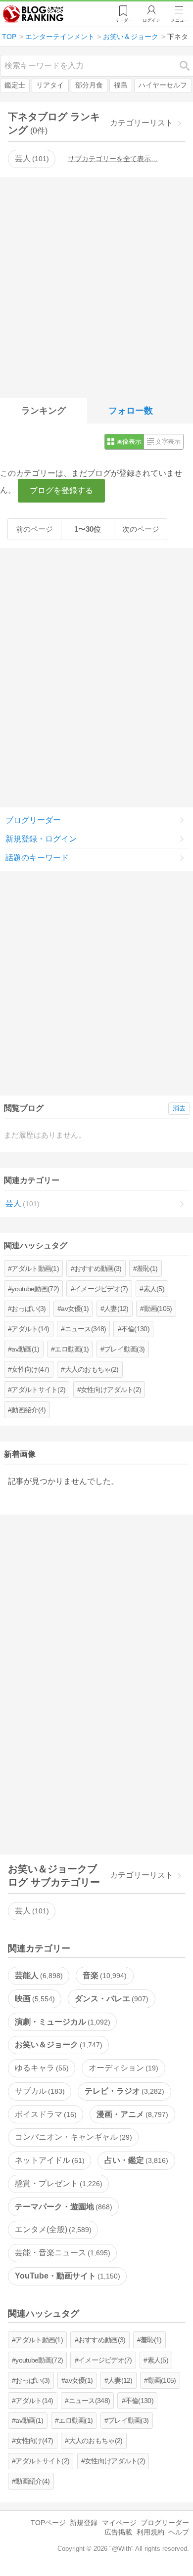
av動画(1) (25, 1349)
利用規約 (150, 2532)
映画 (34, 1999)
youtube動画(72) (35, 1289)
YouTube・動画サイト (66, 2276)
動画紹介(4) (28, 1410)
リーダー (124, 20)
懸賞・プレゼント (57, 2183)
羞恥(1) (147, 1268)
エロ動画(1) (72, 1349)
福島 (121, 85)
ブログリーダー (33, 820)
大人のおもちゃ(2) (92, 1369)
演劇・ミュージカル (61, 2022)
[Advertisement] (96, 286)
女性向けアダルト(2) (111, 1390)
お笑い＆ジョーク (57, 2045)
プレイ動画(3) (124, 1349)
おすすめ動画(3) (98, 1268)
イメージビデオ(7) (101, 1289)
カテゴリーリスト (142, 123)
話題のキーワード (37, 858)
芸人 (31, 158)
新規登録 (84, 2523)
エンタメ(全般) (52, 2229)
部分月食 (89, 85)
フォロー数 (131, 411)
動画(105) (158, 1309)
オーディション (122, 2068)
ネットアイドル (48, 2160)
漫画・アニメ (131, 2114)
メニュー (180, 20)
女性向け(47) (30, 1369)
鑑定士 (15, 85)
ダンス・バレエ (110, 1999)
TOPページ (48, 2523)
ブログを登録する (61, 490)
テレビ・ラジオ (123, 2091)
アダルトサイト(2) (38, 1390)
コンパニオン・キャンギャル (72, 2137)
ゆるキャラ (41, 2068)
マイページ (119, 2523)
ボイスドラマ (45, 2114)
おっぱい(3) (28, 1309)
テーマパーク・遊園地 (62, 2207)
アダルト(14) (30, 1329)
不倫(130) (135, 1329)
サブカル (39, 2091)
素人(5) (154, 1289)
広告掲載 (118, 2532)
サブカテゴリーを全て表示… (113, 159)
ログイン (151, 20)
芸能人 (38, 1975)
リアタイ (50, 85)
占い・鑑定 (135, 2160)
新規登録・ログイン (41, 839)
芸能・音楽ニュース (61, 2253)
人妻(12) (116, 1309)
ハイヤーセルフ (163, 85)
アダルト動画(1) (35, 1268)
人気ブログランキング (33, 14)
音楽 (103, 1975)
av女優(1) (75, 1309)
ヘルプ (179, 2532)
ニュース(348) (86, 1329)
